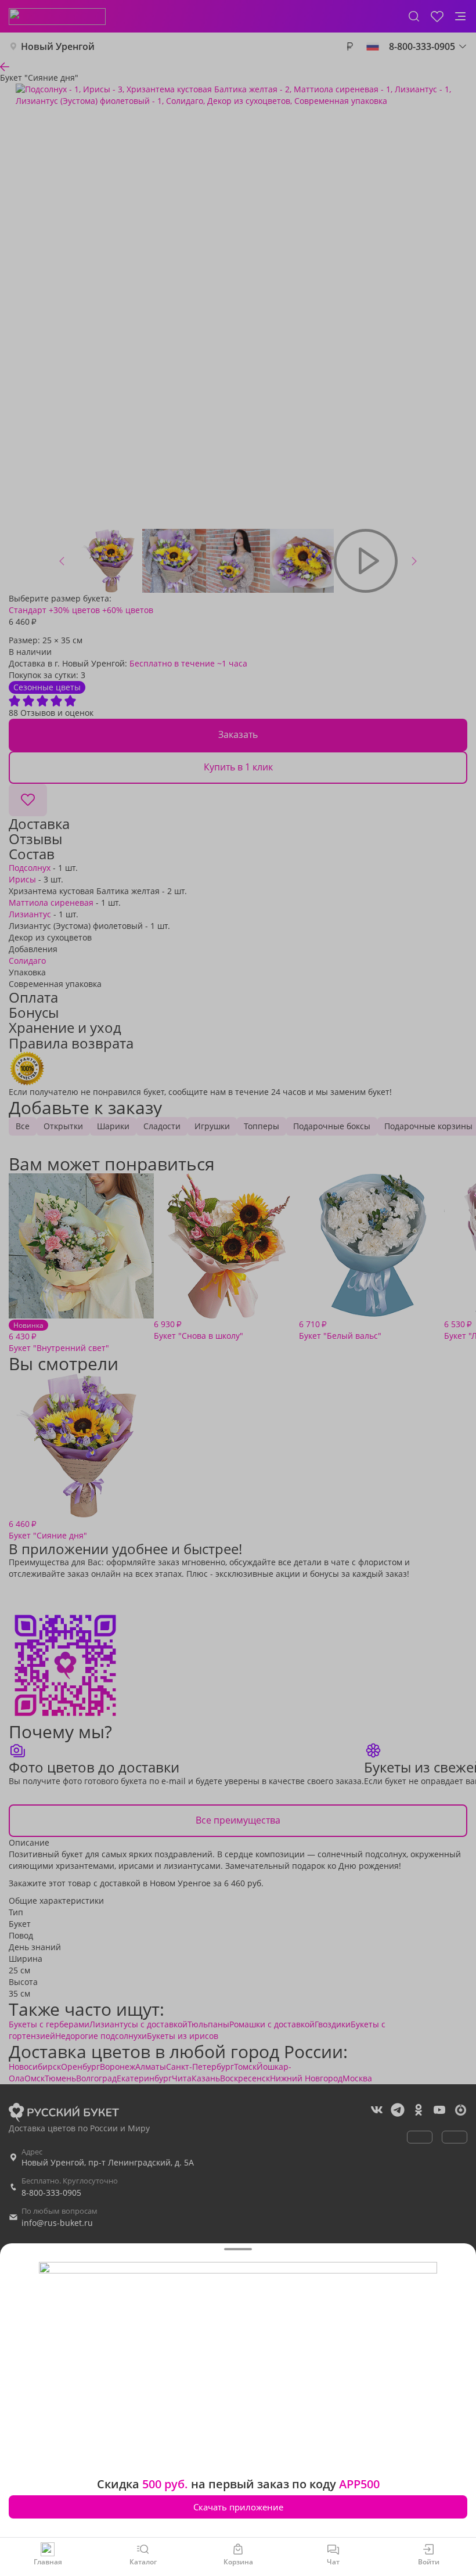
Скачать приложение (238, 2507)
